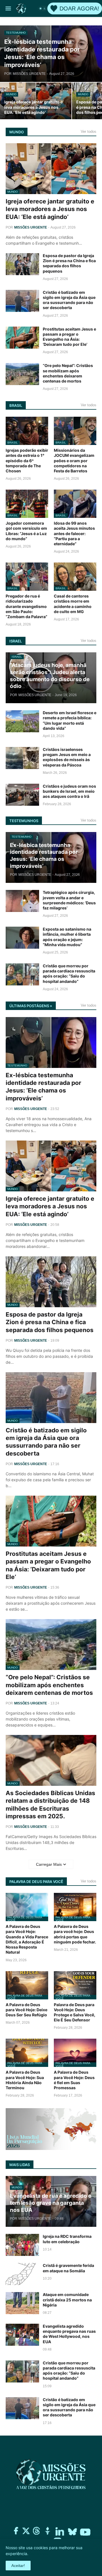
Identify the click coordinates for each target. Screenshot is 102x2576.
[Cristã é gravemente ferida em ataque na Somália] (22, 2274)
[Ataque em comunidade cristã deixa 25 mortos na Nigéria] (22, 2303)
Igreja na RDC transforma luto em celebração (67, 2239)
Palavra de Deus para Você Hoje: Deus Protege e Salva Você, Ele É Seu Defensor (75, 2012)
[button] (8, 8)
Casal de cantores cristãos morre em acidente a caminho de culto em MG (73, 604)
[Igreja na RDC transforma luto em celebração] (22, 2245)
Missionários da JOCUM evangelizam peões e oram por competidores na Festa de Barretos (74, 461)
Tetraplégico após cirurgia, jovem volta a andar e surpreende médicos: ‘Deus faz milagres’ (69, 900)
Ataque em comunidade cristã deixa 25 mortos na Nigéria (67, 2300)
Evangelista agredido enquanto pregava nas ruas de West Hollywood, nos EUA (69, 2334)
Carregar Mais (49, 1864)
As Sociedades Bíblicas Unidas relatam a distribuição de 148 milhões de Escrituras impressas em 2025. (50, 1805)
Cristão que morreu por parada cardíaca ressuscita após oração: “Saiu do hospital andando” (69, 974)
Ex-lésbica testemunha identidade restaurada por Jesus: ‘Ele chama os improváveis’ (43, 1087)
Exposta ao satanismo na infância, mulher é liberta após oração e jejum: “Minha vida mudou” (67, 937)
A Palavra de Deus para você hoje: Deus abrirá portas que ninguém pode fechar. (75, 1934)
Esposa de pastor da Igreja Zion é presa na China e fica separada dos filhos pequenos (69, 263)
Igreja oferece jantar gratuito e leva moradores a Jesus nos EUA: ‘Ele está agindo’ (50, 209)
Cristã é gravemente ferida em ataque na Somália (68, 2268)
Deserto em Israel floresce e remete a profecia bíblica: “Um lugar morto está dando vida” (70, 720)
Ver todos (89, 132)
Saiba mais (38, 2554)
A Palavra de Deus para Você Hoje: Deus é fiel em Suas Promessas (74, 2080)
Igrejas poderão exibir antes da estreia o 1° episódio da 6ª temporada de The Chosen (27, 461)
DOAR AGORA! (79, 8)
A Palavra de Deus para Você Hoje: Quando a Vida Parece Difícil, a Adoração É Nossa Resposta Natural (27, 1939)
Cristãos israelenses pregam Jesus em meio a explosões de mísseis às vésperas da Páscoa (67, 757)
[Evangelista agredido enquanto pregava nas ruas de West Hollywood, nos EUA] (22, 2335)
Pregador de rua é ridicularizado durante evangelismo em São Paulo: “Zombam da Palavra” (26, 606)
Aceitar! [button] (18, 2566)
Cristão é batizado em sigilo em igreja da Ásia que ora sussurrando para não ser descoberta (69, 300)
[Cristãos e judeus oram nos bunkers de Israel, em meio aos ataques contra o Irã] (22, 795)
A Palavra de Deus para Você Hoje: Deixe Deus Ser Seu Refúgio (26, 2010)
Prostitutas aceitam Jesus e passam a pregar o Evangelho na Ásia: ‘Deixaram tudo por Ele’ (69, 337)
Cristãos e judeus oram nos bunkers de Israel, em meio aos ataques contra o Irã (69, 791)
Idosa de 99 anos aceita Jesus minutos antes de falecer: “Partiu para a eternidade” (74, 533)
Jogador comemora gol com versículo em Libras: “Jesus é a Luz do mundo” (26, 531)
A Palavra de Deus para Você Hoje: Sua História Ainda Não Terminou (25, 2080)
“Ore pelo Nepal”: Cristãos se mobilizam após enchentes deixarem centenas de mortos (68, 373)
